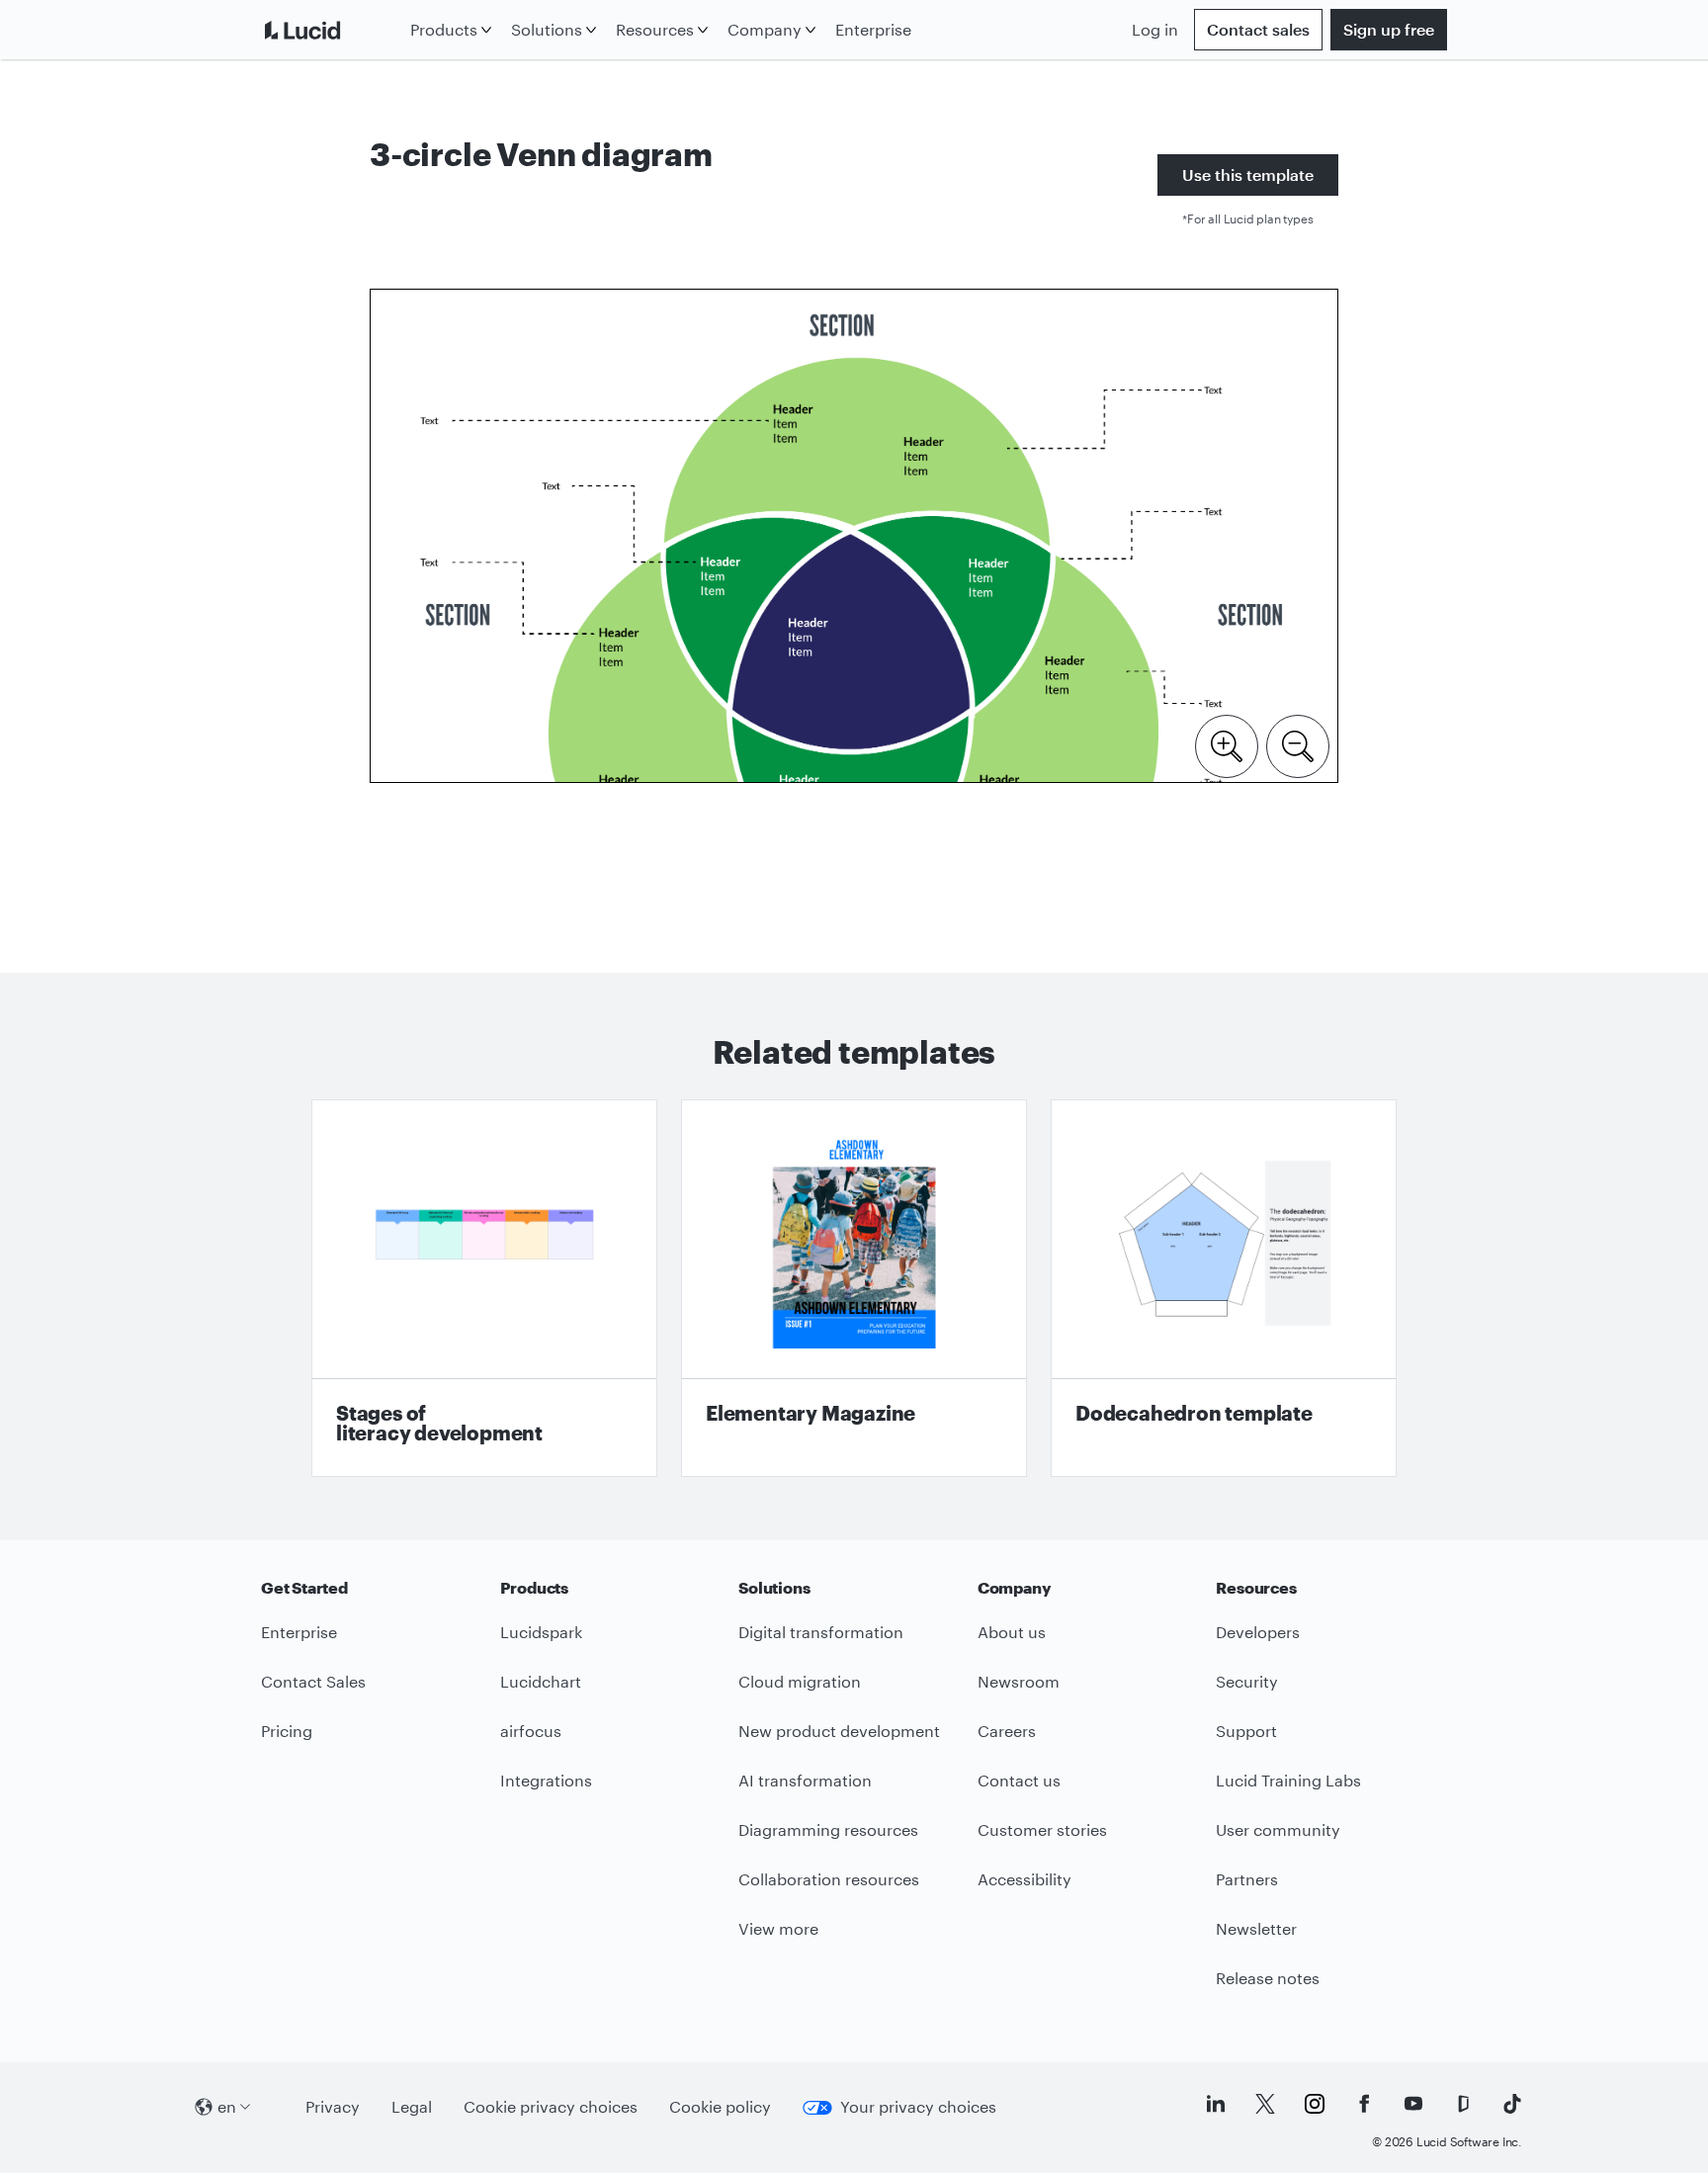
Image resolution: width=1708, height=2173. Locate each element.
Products (444, 29)
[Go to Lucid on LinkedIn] (1216, 2104)
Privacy (333, 2106)
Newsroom (1019, 1681)
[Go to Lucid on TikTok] (1512, 2104)
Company (765, 29)
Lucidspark (541, 1632)
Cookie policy (720, 2106)
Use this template (1248, 174)
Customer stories (1042, 1829)
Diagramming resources (828, 1829)
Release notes (1268, 1978)
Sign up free (1389, 29)
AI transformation (805, 1780)
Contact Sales (313, 1681)
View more (778, 1928)
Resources (655, 29)
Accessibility (1025, 1879)
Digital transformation (821, 1632)
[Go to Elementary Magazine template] (854, 1288)
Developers (1258, 1632)
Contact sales (1258, 29)
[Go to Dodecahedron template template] (1224, 1288)
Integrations (546, 1780)
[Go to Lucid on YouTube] (1413, 2104)
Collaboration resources (829, 1879)
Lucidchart (541, 1681)
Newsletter (1256, 1928)
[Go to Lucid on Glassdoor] (1463, 2104)
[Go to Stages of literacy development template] (484, 1288)
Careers (1007, 1731)
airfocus (531, 1731)
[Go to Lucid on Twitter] (1265, 2104)
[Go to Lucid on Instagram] (1315, 2104)
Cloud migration (800, 1681)
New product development (839, 1731)
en (227, 2106)
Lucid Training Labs (1288, 1780)
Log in (1155, 29)
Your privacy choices (918, 2106)
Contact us (1019, 1780)
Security (1247, 1681)
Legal (412, 2106)
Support (1246, 1731)
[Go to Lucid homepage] (332, 30)
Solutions (547, 29)
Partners (1247, 1879)
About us (1012, 1632)
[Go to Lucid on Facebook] (1364, 2104)
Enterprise (873, 29)
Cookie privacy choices (551, 2106)
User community (1278, 1829)
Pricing (287, 1731)
